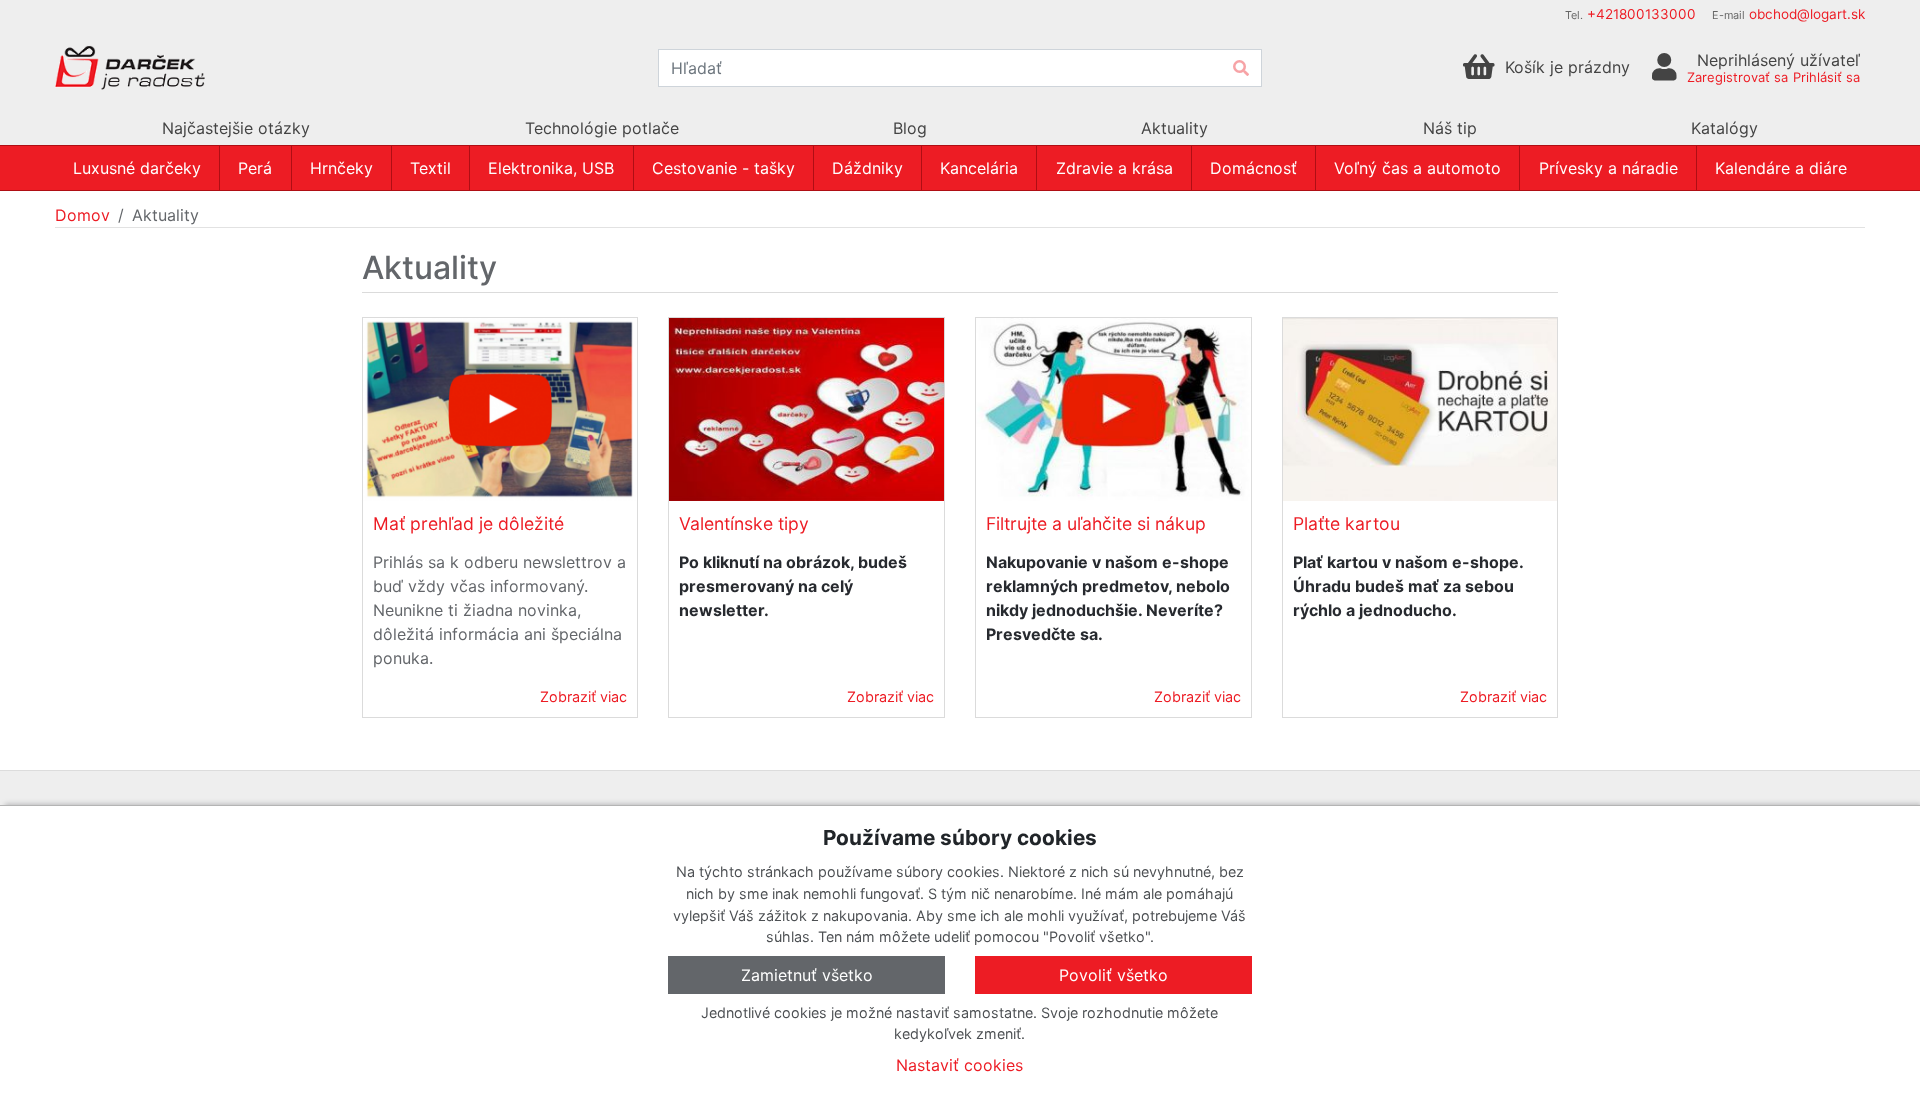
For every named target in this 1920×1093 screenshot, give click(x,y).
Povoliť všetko (1113, 975)
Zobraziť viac (583, 696)
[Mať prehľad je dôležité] (500, 409)
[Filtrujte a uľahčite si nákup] (1113, 409)
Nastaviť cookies (959, 1065)
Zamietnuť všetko (807, 975)
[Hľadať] (1241, 68)
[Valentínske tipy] (806, 409)
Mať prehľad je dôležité (468, 523)
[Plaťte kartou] (1420, 409)
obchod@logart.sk (1807, 14)
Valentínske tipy (744, 523)
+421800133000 (1641, 14)
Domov (82, 215)
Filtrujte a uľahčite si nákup (1096, 523)
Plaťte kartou (1346, 523)
